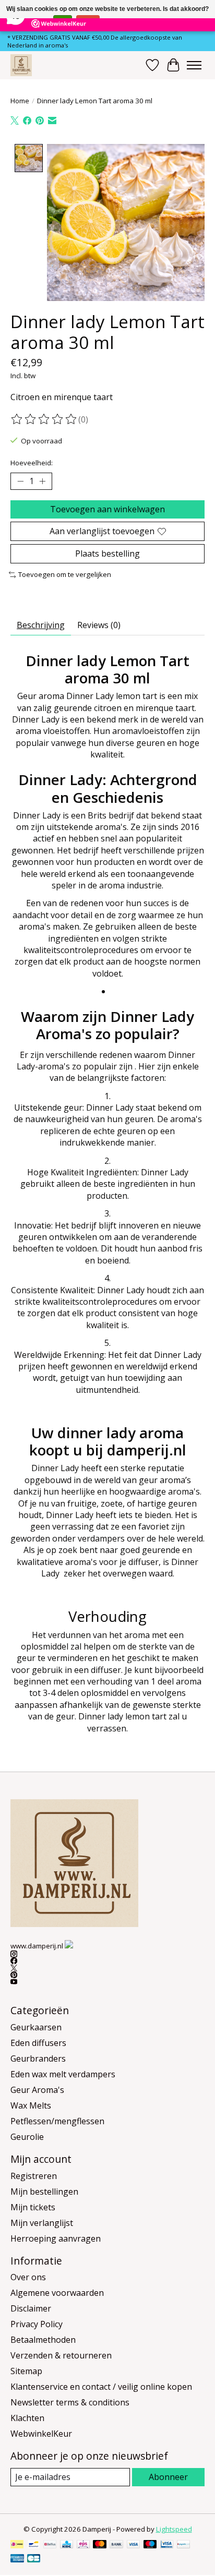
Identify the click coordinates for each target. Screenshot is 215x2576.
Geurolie (27, 2137)
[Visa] (134, 2545)
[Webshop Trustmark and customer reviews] (69, 1944)
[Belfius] (50, 2545)
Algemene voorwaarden (57, 2293)
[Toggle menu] (194, 65)
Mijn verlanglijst (42, 2223)
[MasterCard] (100, 2545)
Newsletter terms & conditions (70, 2402)
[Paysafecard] (183, 2545)
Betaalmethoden (43, 2340)
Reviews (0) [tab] (99, 625)
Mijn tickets (33, 2207)
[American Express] (17, 2559)
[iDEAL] (17, 2545)
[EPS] (83, 2545)
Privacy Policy (37, 2324)
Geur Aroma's (37, 2090)
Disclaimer (31, 2308)
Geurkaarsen (36, 2027)
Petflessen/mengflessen (57, 2121)
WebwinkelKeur (41, 2434)
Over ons (28, 2277)
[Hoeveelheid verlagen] (20, 481)
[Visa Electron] (167, 2545)
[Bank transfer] (116, 2545)
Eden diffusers (38, 2043)
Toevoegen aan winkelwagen (107, 509)
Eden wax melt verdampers (63, 2074)
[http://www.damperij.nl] (21, 65)
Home (20, 101)
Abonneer (168, 2477)
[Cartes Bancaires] (34, 2559)
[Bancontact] (34, 2545)
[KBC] (67, 2545)
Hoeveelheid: (32, 463)
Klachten (27, 2418)
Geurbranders (38, 2059)
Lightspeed (174, 2529)
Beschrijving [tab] (41, 625)
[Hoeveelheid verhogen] (42, 481)
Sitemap (26, 2371)
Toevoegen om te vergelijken (65, 574)
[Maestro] (150, 2545)
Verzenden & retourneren (61, 2355)
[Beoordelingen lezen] (44, 419)
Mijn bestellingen (44, 2192)
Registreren (34, 2176)
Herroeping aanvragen (56, 2238)
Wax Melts (31, 2105)
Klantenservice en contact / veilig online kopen (101, 2387)
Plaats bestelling (107, 553)
